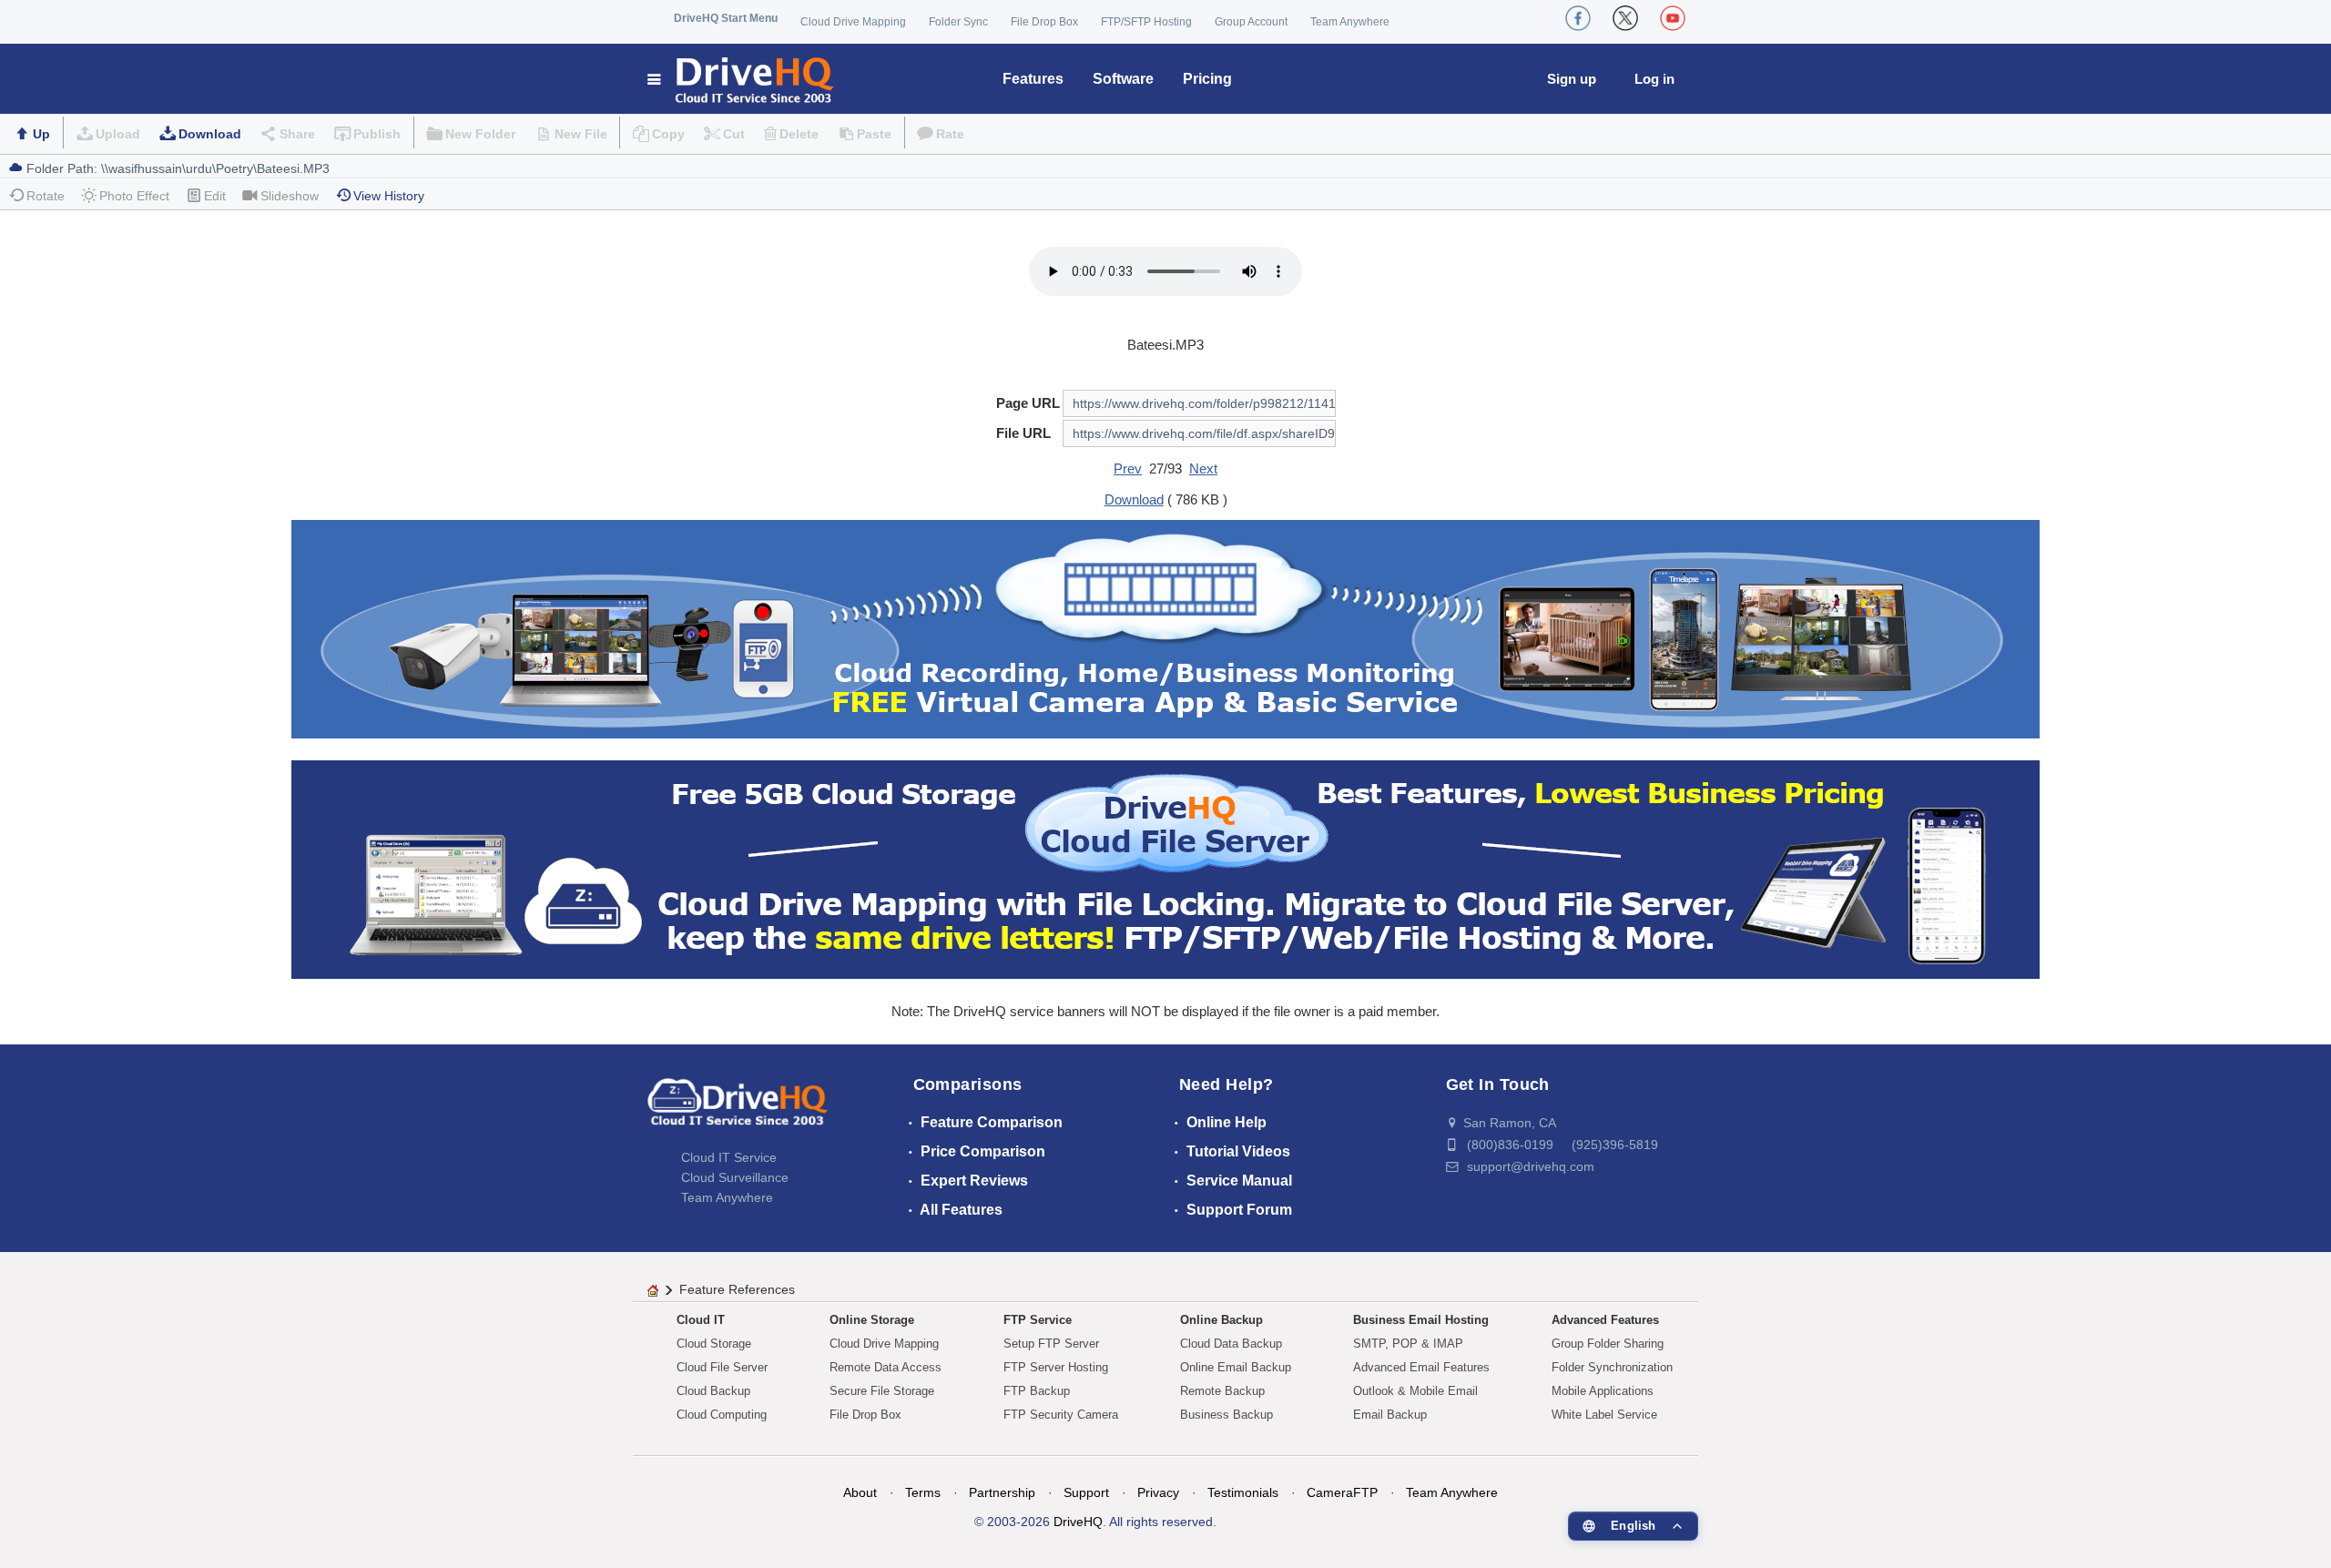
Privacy (1158, 1492)
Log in (1654, 79)
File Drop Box (1044, 22)
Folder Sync (958, 22)
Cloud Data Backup (1231, 1344)
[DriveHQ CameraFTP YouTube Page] (1673, 18)
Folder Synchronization (1612, 1367)
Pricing (1207, 79)
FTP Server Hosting (1056, 1367)
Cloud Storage (714, 1344)
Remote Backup (1222, 1391)
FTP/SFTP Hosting (1146, 22)
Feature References (737, 1289)
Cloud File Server (722, 1367)
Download (210, 134)
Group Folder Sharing (1608, 1344)
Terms (923, 1492)
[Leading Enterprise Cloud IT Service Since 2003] (1165, 868)
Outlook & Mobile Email (1415, 1391)
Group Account (1251, 22)
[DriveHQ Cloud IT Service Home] (742, 79)
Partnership (1002, 1492)
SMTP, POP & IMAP (1408, 1344)
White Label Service (1604, 1415)
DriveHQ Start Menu (726, 18)
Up (41, 134)
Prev (1128, 468)
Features (1033, 79)
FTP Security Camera (1061, 1415)
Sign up (1572, 79)
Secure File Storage (882, 1391)
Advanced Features (1605, 1320)
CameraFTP (1342, 1492)
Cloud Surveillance (735, 1177)
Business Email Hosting (1421, 1320)
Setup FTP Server (1051, 1344)
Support (1086, 1492)
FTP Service (1038, 1320)
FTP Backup (1037, 1391)
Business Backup (1227, 1415)
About (860, 1492)
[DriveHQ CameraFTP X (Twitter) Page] (1625, 18)
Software (1123, 79)
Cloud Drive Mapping (853, 22)
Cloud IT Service (729, 1157)
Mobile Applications (1603, 1391)
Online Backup (1221, 1320)
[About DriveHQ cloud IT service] (738, 1111)
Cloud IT (701, 1320)
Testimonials (1243, 1492)
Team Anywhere (1350, 22)
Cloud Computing (722, 1415)
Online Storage (872, 1320)
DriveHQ (1078, 1522)
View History (389, 196)
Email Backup (1390, 1415)
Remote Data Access (886, 1367)
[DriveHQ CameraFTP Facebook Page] (1578, 18)
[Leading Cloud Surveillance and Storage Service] (1165, 628)
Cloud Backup (713, 1391)
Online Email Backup (1236, 1367)
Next (1203, 468)
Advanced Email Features (1421, 1367)
